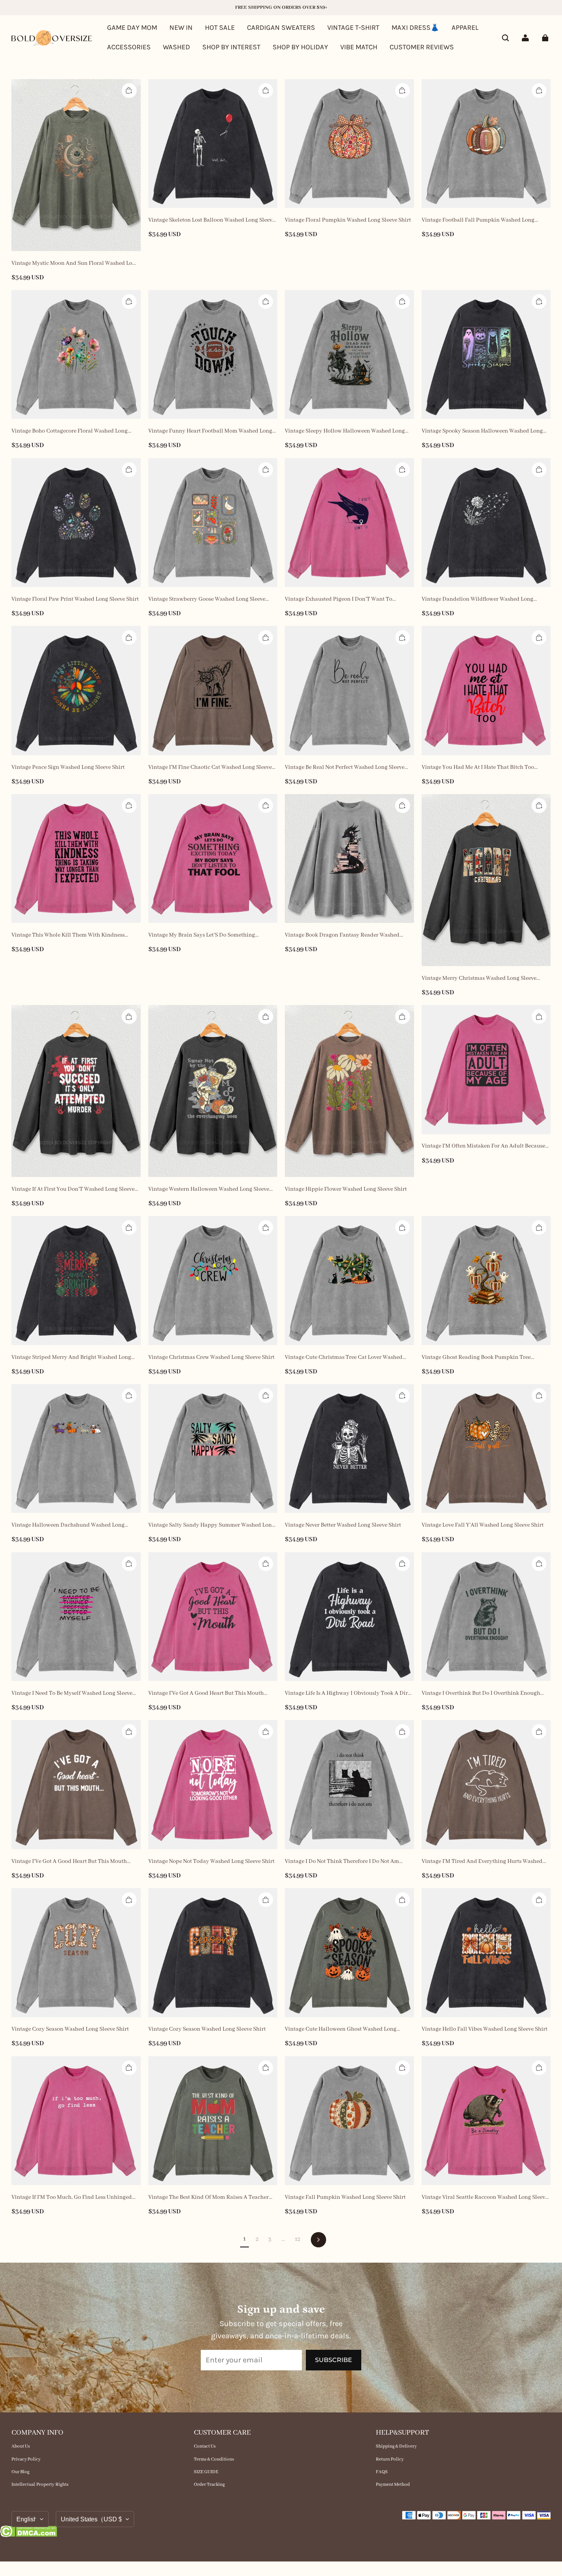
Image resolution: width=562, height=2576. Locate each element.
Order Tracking (209, 2484)
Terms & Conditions (214, 2459)
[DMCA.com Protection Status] (28, 2533)
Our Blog (20, 2472)
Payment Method (393, 2484)
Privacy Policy (26, 2459)
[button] (505, 38)
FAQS (382, 2472)
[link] (231, 48)
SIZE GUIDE (206, 2472)
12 (297, 2239)
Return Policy (390, 2459)
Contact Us (205, 2446)
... (283, 2239)
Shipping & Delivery (396, 2446)
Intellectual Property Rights (40, 2484)
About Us (21, 2446)
